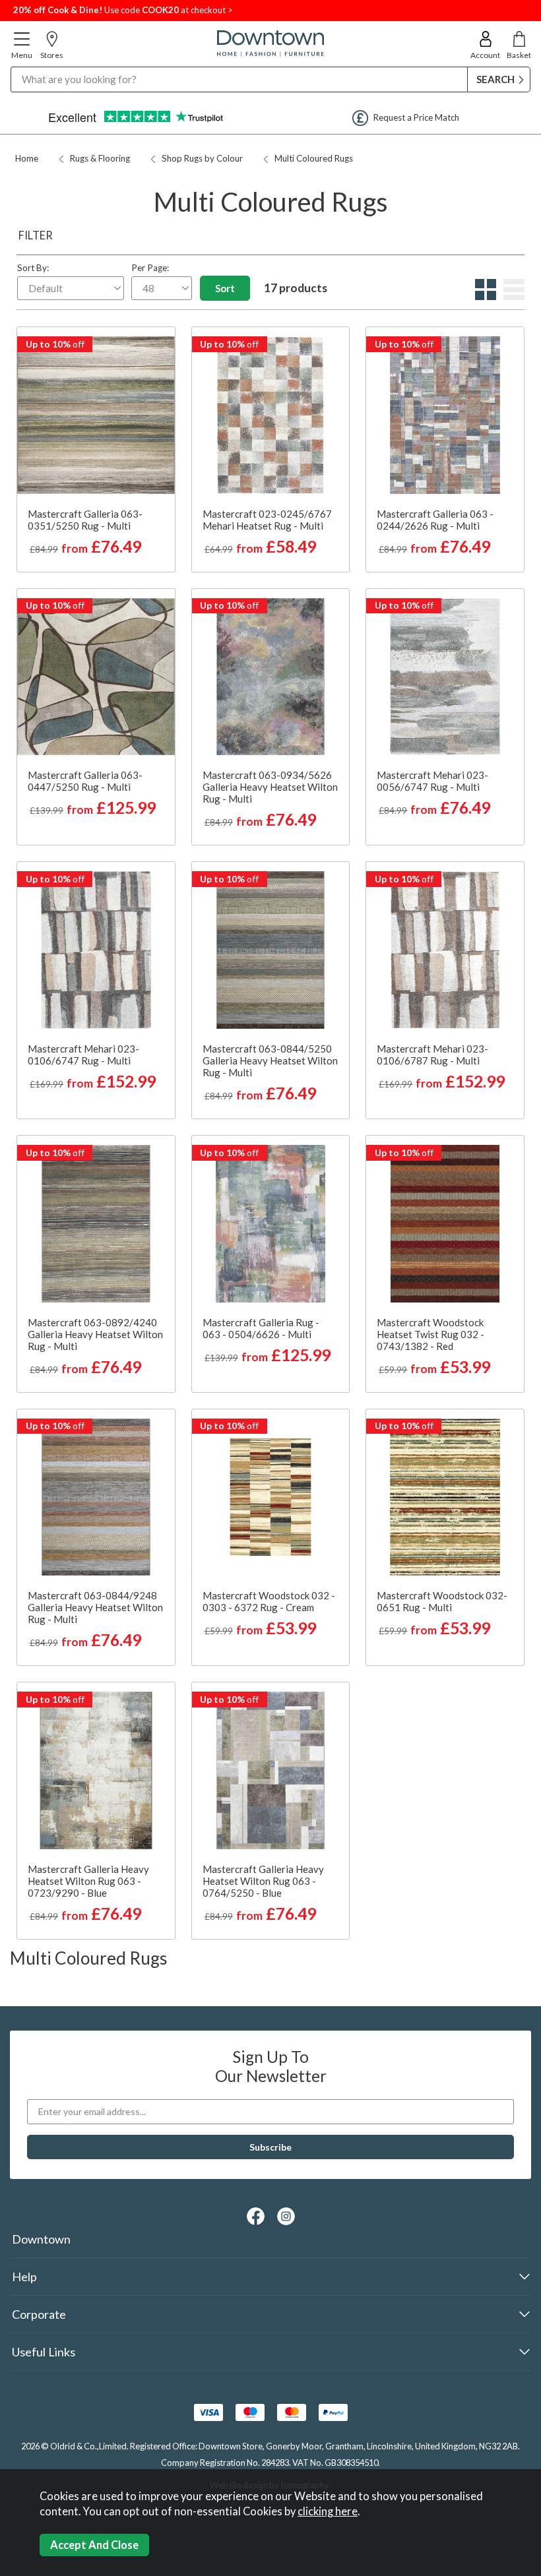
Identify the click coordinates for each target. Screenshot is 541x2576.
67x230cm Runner (444, 462)
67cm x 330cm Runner (94, 552)
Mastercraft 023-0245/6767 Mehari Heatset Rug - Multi (267, 520)
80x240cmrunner (269, 1601)
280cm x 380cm (94, 1578)
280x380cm (95, 1919)
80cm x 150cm (95, 395)
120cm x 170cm (94, 440)
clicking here (328, 2511)
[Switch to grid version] (484, 296)
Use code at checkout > (123, 10)
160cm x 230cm (94, 462)
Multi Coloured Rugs (314, 158)
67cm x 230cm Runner (94, 530)
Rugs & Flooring (100, 158)
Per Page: (150, 268)
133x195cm (409, 530)
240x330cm (478, 552)
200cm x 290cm (94, 485)
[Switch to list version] (512, 296)
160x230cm (478, 530)
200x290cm (409, 552)
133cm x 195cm (94, 417)
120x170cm (444, 485)
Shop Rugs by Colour (202, 158)
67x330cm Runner (444, 507)
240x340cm (478, 1372)
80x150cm (444, 440)
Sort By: (33, 268)
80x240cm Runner (444, 1328)
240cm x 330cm (94, 507)
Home (27, 158)
